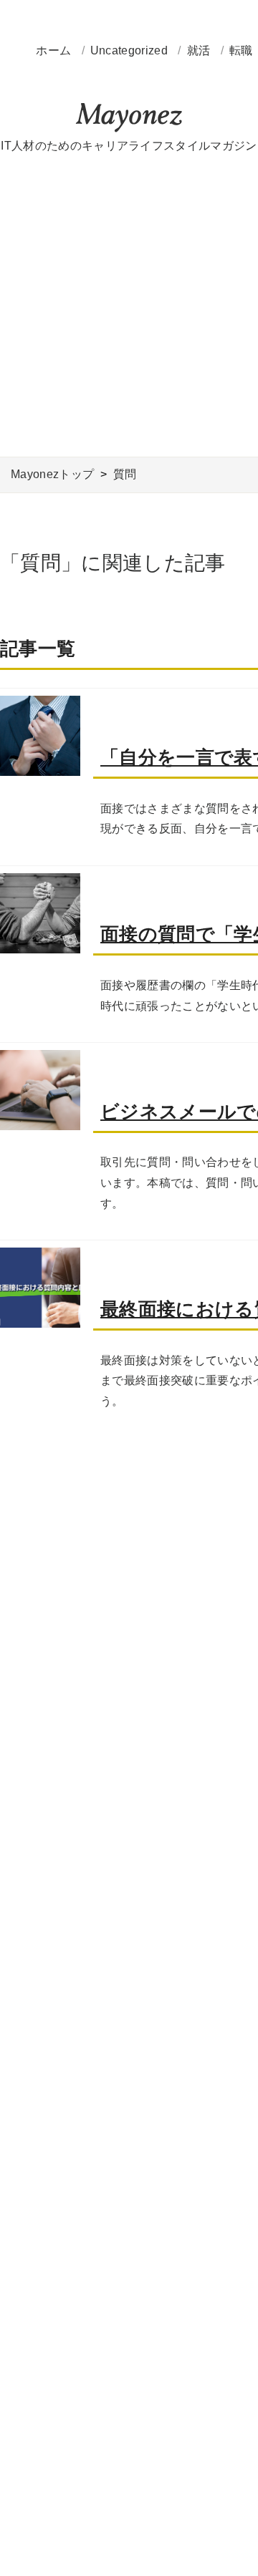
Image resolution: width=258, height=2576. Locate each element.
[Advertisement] (129, 306)
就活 (200, 50)
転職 (243, 50)
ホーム (53, 50)
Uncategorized (130, 50)
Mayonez (129, 118)
